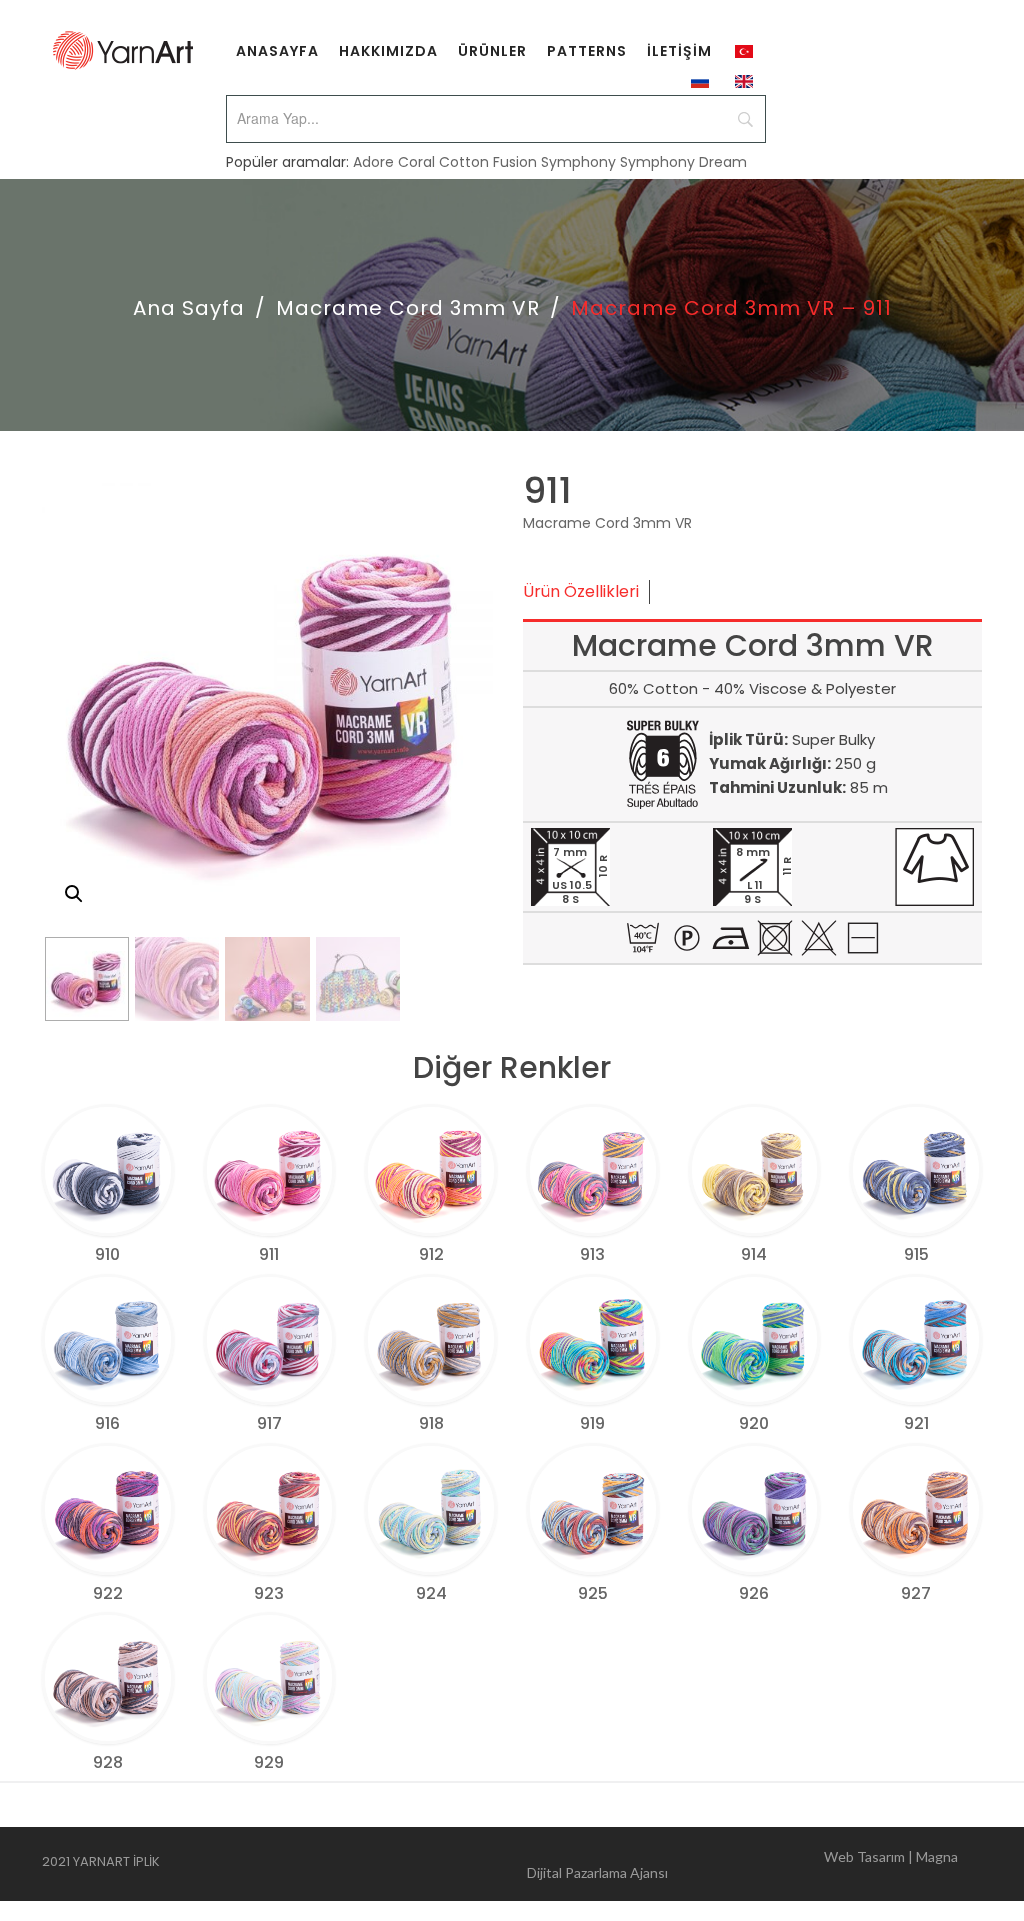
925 (593, 1593)
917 (269, 1423)
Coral (416, 162)
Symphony (578, 162)
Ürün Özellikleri (581, 591)
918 (431, 1423)
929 (269, 1762)
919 (592, 1423)
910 (107, 1254)
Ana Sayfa (189, 308)
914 (754, 1254)
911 (269, 1254)
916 (107, 1423)
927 (916, 1593)
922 (108, 1593)
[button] (74, 894)
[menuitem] (277, 50)
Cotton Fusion (488, 162)
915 (916, 1254)
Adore (373, 162)
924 (431, 1593)
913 (592, 1254)
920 (754, 1423)
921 (916, 1423)
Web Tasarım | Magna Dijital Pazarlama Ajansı (742, 1864)
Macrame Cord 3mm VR (408, 308)
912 (431, 1254)
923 (269, 1593)
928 (108, 1762)
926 (754, 1593)
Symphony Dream (683, 162)
